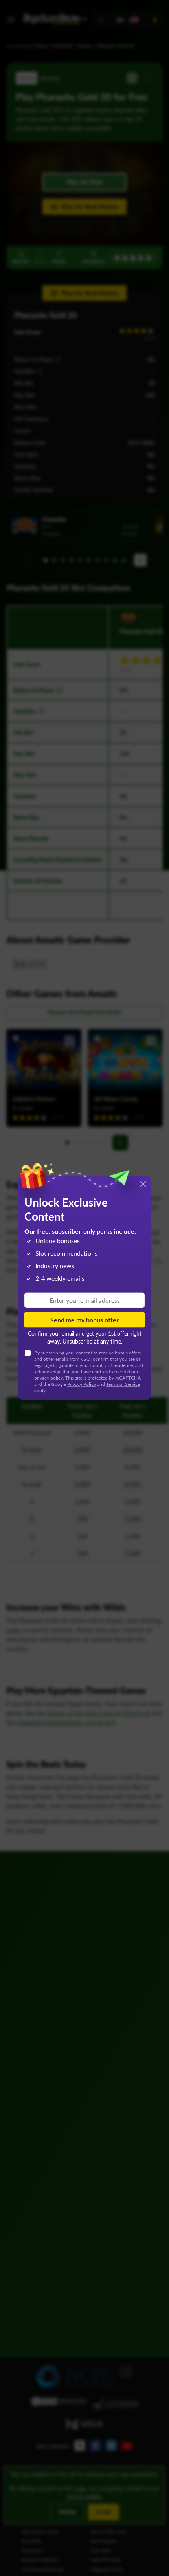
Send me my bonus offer (84, 1320)
